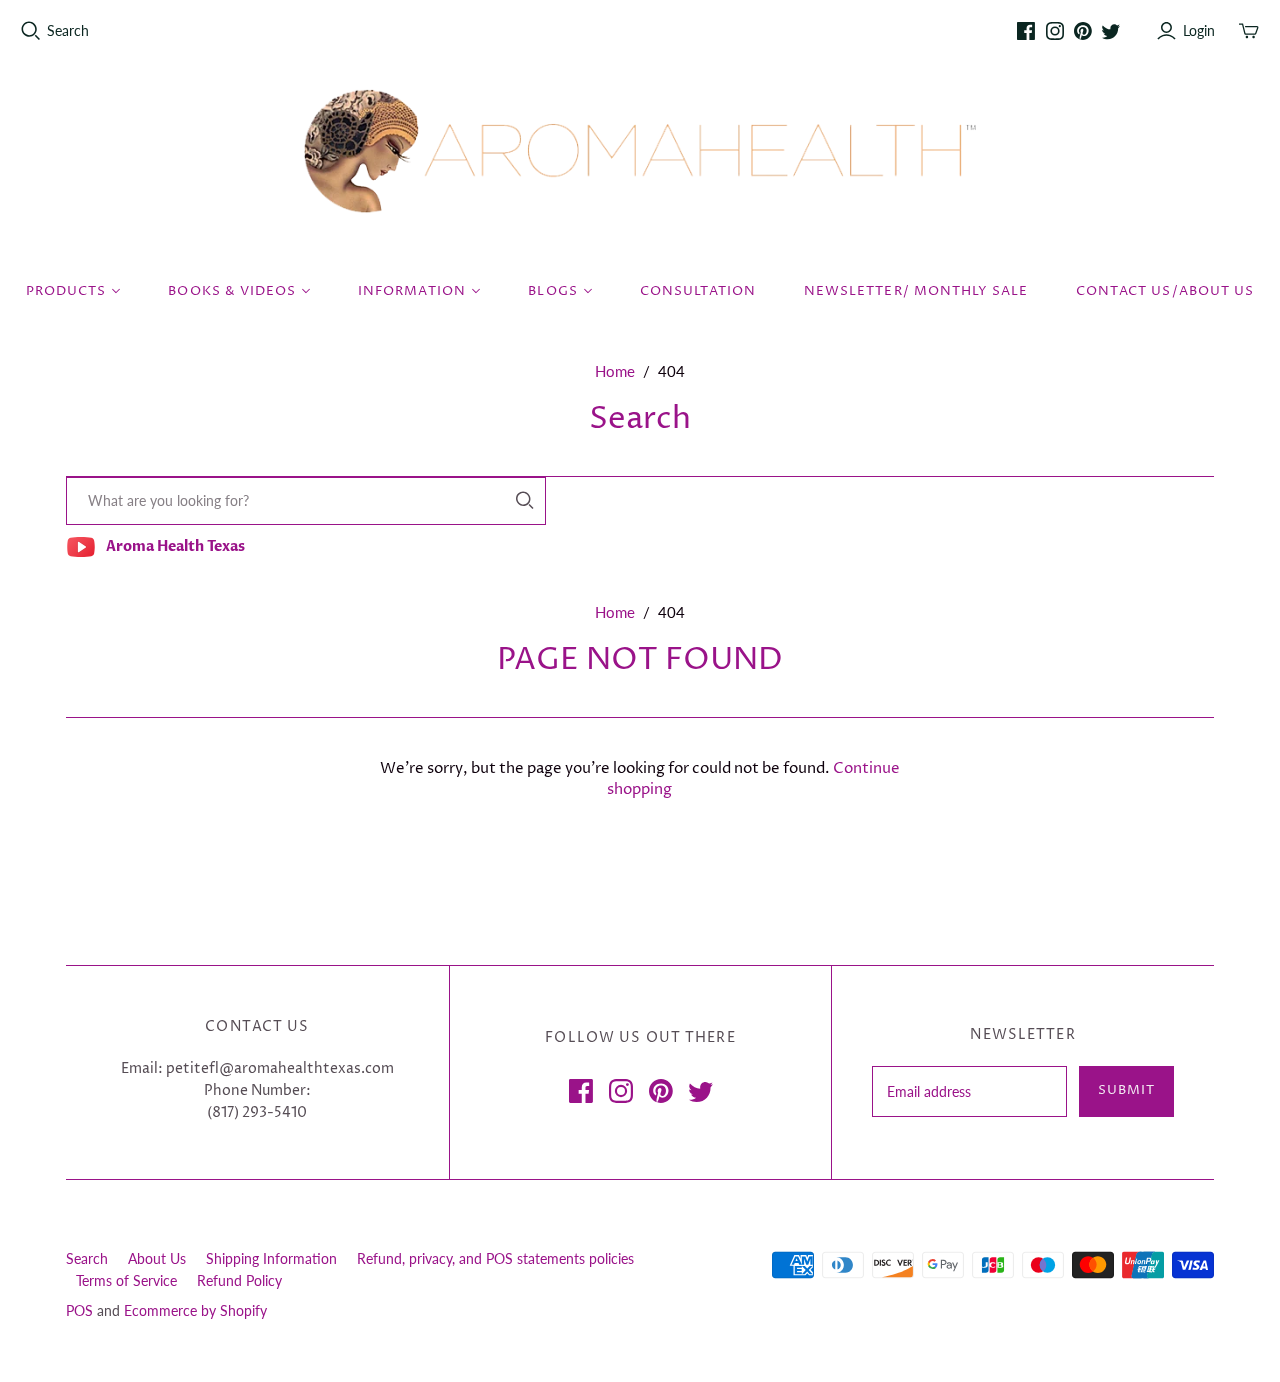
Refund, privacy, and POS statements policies (495, 1258)
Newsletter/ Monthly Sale (916, 291)
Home (615, 371)
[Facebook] (1026, 31)
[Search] (525, 500)
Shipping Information (271, 1258)
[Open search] (31, 31)
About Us (157, 1258)
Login (1199, 30)
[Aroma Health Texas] (640, 151)
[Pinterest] (1083, 31)
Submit (1126, 1090)
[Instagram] (1055, 31)
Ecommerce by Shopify (195, 1310)
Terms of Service (126, 1280)
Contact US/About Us (1165, 291)
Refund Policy (239, 1280)
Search (68, 30)
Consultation (698, 291)
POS (79, 1310)
